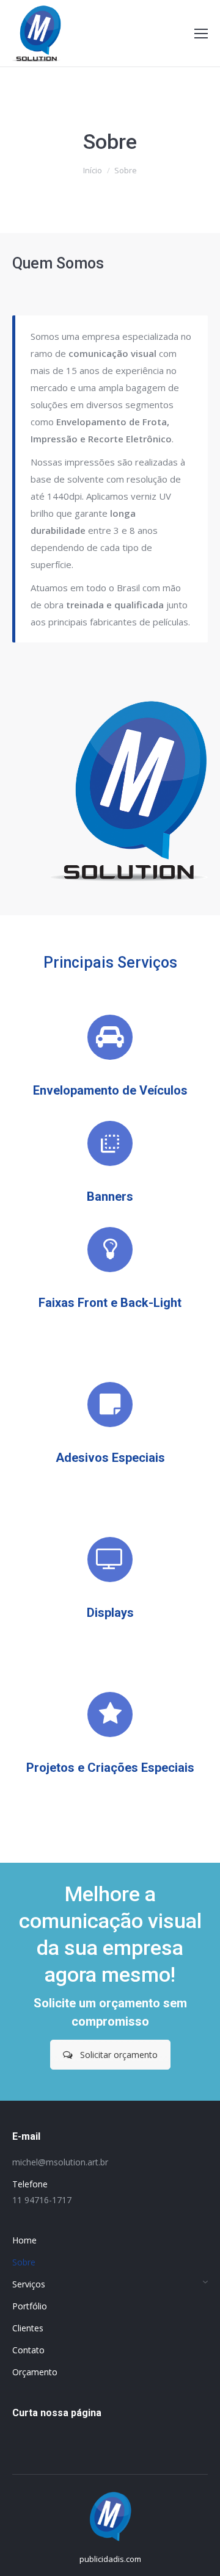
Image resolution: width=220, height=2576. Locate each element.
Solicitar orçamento (119, 2055)
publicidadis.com (110, 2559)
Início (93, 170)
